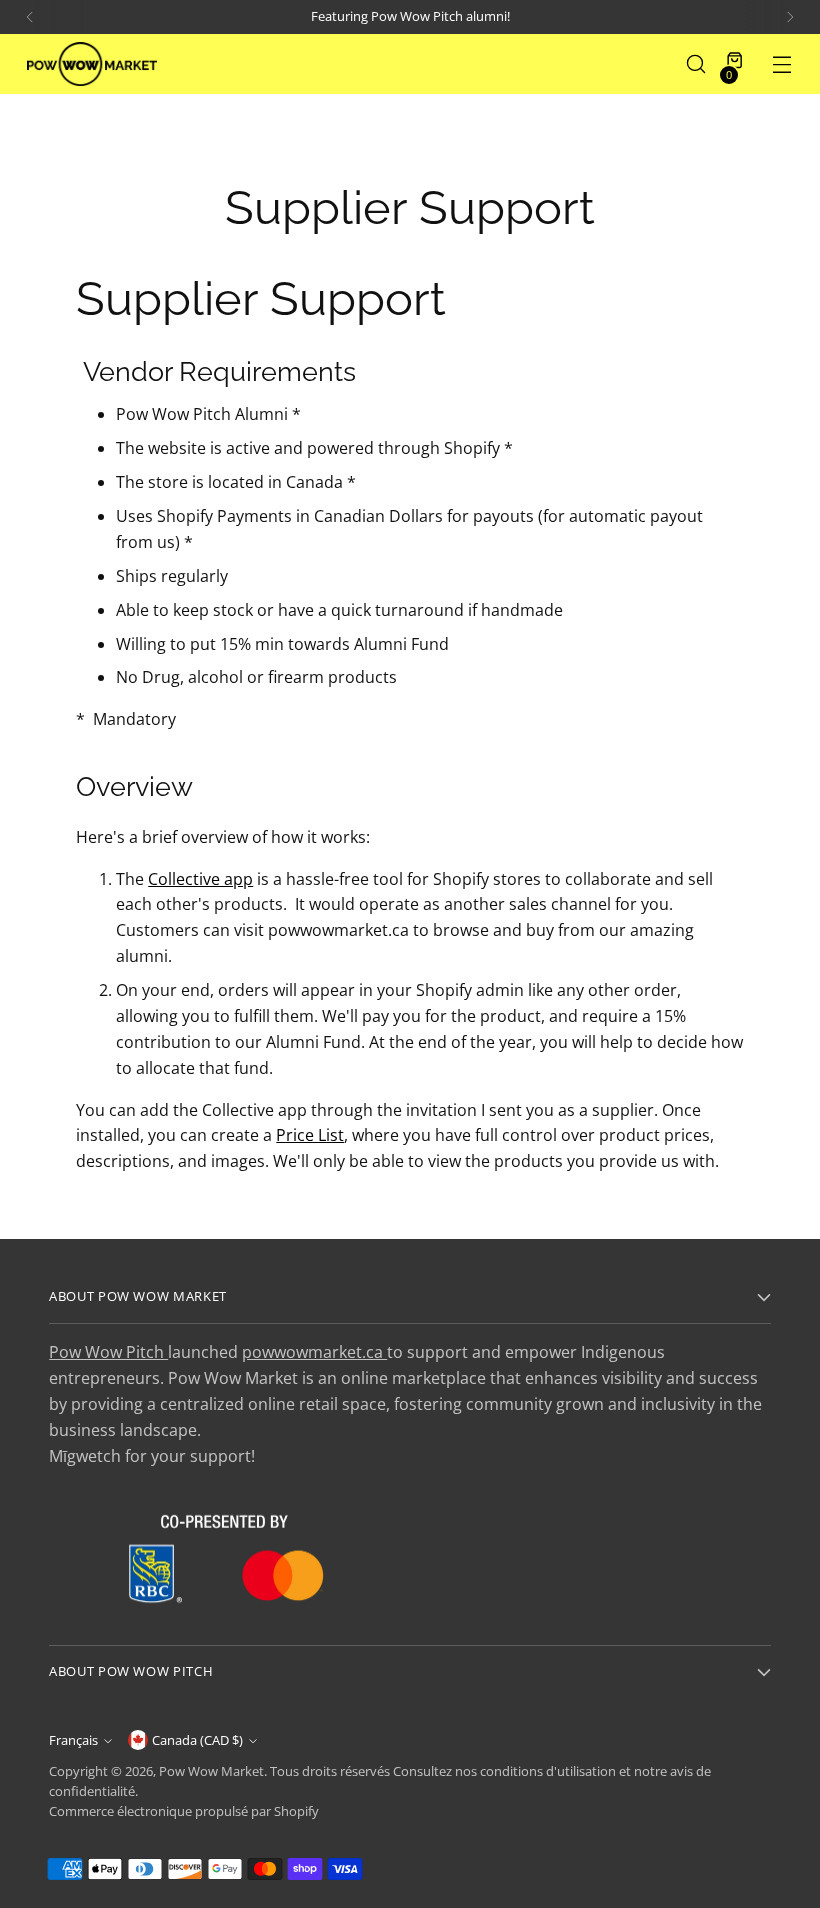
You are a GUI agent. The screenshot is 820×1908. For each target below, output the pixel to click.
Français (73, 1740)
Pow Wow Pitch (108, 1352)
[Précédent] (30, 17)
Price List (310, 1135)
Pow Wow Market (211, 1771)
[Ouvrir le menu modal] (782, 64)
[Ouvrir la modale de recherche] (696, 64)
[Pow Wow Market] (92, 63)
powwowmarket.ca (314, 1352)
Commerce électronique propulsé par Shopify (184, 1811)
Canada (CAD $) (197, 1740)
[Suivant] (790, 17)
